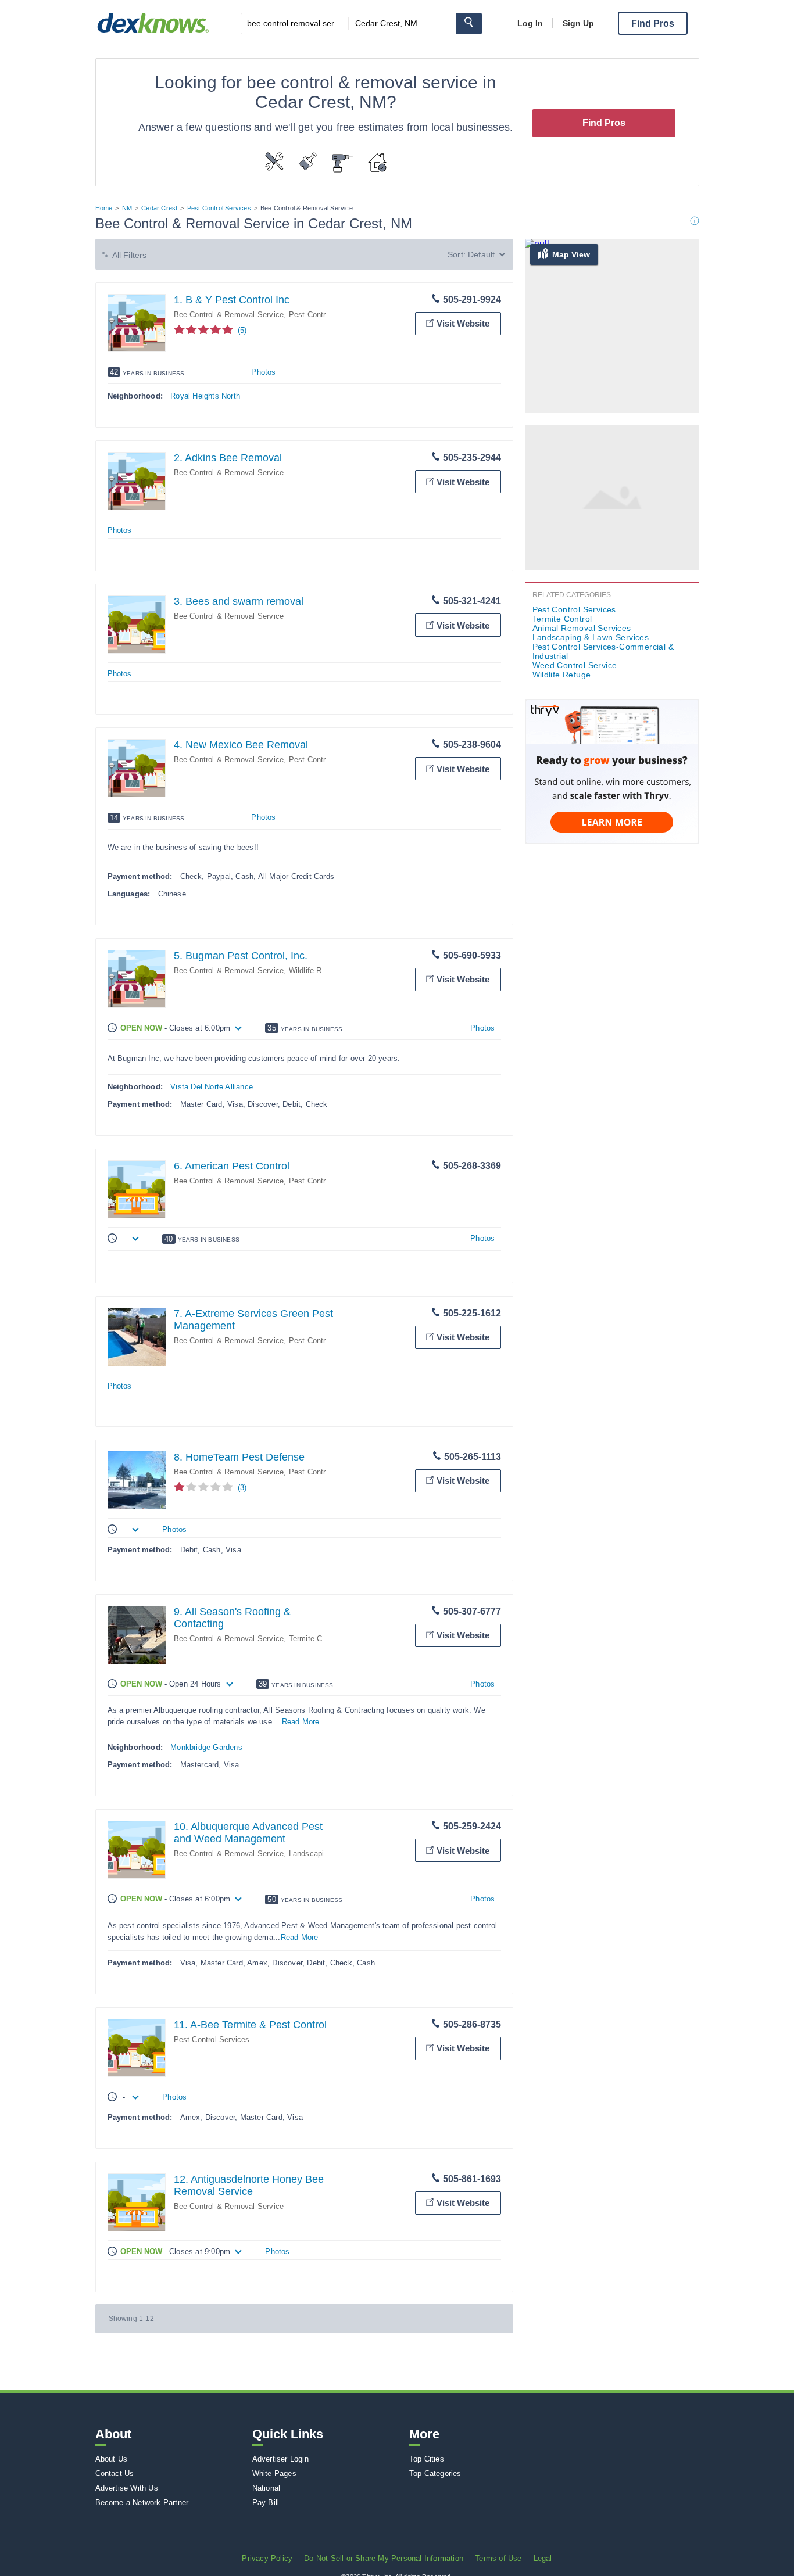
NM (127, 208)
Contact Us (115, 2473)
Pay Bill (266, 2503)
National (267, 2488)
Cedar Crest (159, 208)
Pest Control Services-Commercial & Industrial (603, 651)
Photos (263, 372)
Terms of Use (498, 2558)
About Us (112, 2459)
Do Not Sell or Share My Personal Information (384, 2558)
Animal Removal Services (582, 628)
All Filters (130, 255)
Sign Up (578, 23)
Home (104, 208)
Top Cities (427, 2459)
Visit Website (463, 323)
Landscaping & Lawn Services (591, 637)
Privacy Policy (267, 2558)
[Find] (469, 24)
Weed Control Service (575, 665)
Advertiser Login (280, 2459)
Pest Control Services (219, 208)
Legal (543, 2558)
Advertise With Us (127, 2488)
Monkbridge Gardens (206, 1747)
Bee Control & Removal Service (229, 315)
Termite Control (315, 1639)
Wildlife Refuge (315, 971)
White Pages (274, 2473)
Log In (530, 23)
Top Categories (435, 2473)
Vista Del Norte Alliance (212, 1087)
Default (481, 254)
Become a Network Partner (142, 2503)
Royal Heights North (205, 396)
